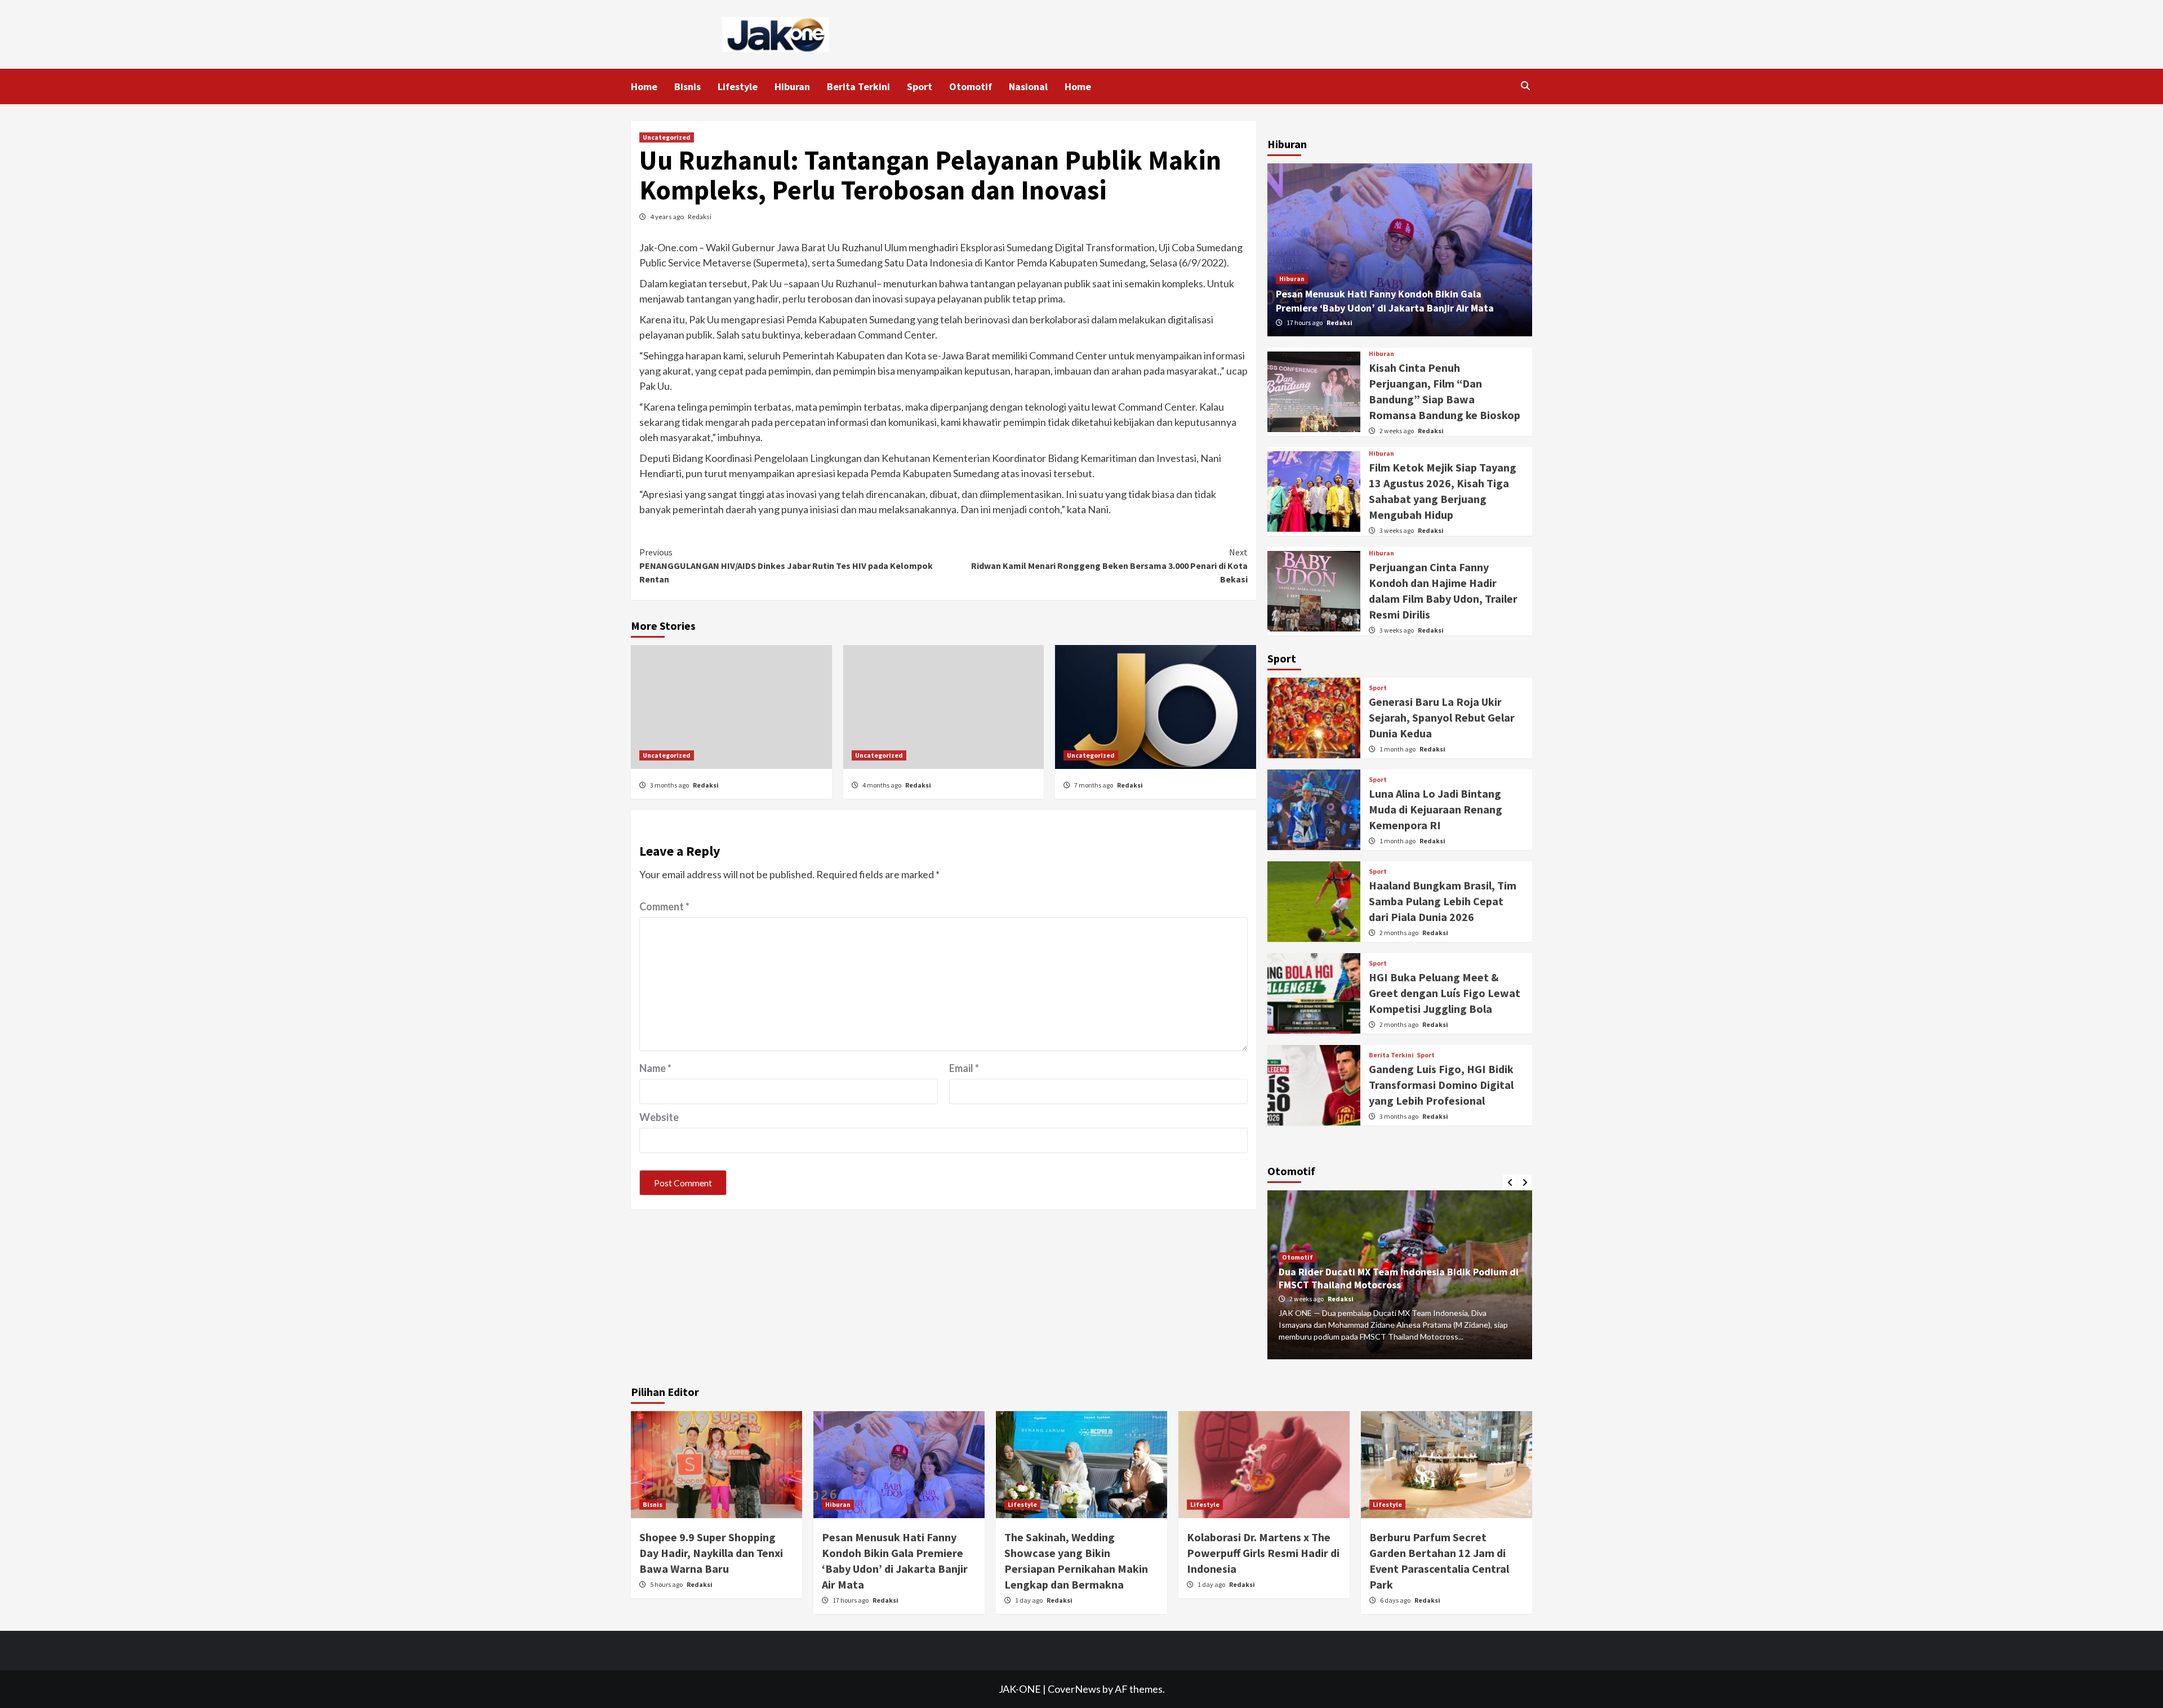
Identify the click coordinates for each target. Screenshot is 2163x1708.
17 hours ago (1305, 323)
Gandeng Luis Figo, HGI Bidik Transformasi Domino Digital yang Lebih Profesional (1441, 1085)
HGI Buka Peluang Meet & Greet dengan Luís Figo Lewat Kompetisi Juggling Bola (1445, 993)
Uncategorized (667, 137)
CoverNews (1074, 1689)
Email (964, 1068)
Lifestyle (738, 86)
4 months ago (882, 785)
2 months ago (1399, 933)
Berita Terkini (858, 86)
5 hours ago (667, 1584)
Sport (920, 86)
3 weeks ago (1397, 530)
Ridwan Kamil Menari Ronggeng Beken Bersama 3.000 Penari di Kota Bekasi (1109, 566)
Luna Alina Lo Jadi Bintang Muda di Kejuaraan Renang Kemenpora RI (1436, 809)
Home (644, 86)
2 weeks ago (1397, 431)
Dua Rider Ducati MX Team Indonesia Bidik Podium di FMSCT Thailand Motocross (1399, 1278)
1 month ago (1398, 749)
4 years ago (667, 217)
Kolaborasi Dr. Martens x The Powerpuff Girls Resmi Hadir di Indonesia (1263, 1553)
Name (655, 1068)
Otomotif (971, 86)
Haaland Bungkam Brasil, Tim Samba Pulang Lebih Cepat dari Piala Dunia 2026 (1443, 901)
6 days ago (1396, 1600)
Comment (664, 906)
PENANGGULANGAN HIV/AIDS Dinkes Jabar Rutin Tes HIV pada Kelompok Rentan (786, 566)
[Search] (1525, 86)
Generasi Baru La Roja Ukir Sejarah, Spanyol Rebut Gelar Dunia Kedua (1442, 717)
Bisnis (687, 86)
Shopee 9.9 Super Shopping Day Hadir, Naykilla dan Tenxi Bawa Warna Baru (711, 1553)
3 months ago (670, 785)
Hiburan (792, 86)
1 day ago (1029, 1600)
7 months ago (1094, 785)
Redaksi (700, 217)
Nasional (1028, 86)
